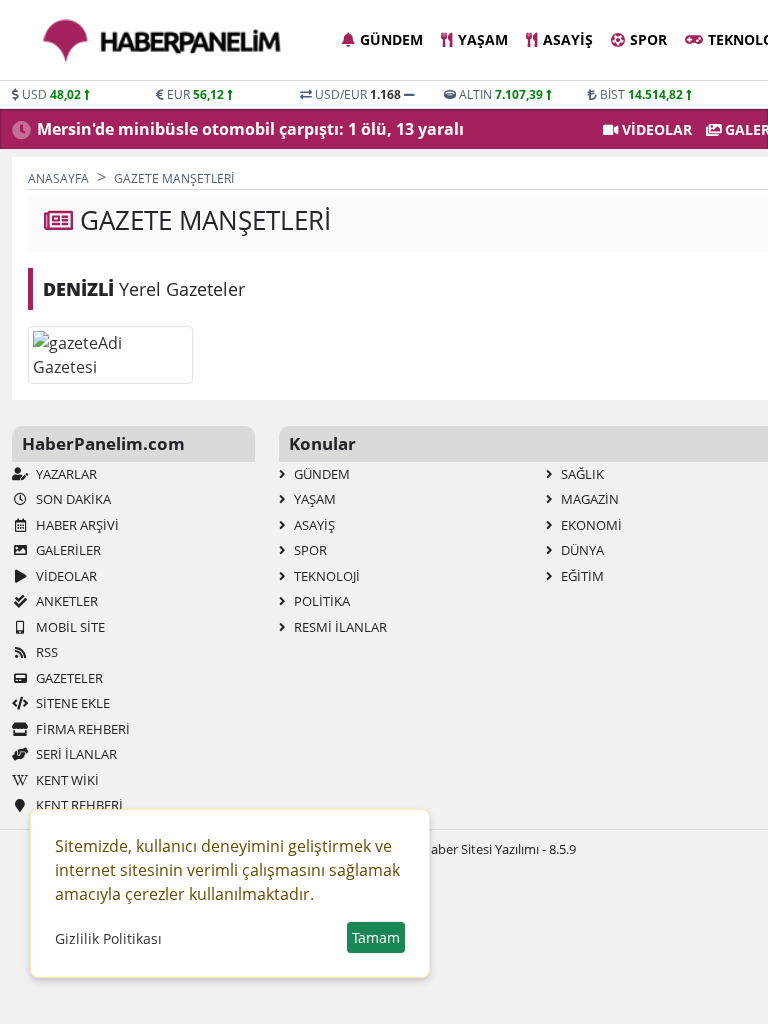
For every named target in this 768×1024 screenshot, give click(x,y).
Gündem (391, 39)
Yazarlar (65, 474)
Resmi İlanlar (339, 627)
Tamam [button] (376, 937)
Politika (320, 601)
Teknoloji (325, 576)
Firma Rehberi (81, 729)
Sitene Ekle (71, 703)
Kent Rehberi (78, 805)
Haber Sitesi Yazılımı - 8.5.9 (498, 849)
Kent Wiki (66, 780)
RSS (45, 652)
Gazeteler (68, 678)
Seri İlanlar (75, 754)
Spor (648, 39)
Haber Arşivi (76, 525)
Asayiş (568, 39)
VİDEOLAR (655, 129)
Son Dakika (72, 499)
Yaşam (483, 39)
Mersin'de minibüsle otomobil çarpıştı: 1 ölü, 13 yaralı (250, 129)
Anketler (65, 601)
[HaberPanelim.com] (162, 41)
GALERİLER (67, 550)
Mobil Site (69, 627)
